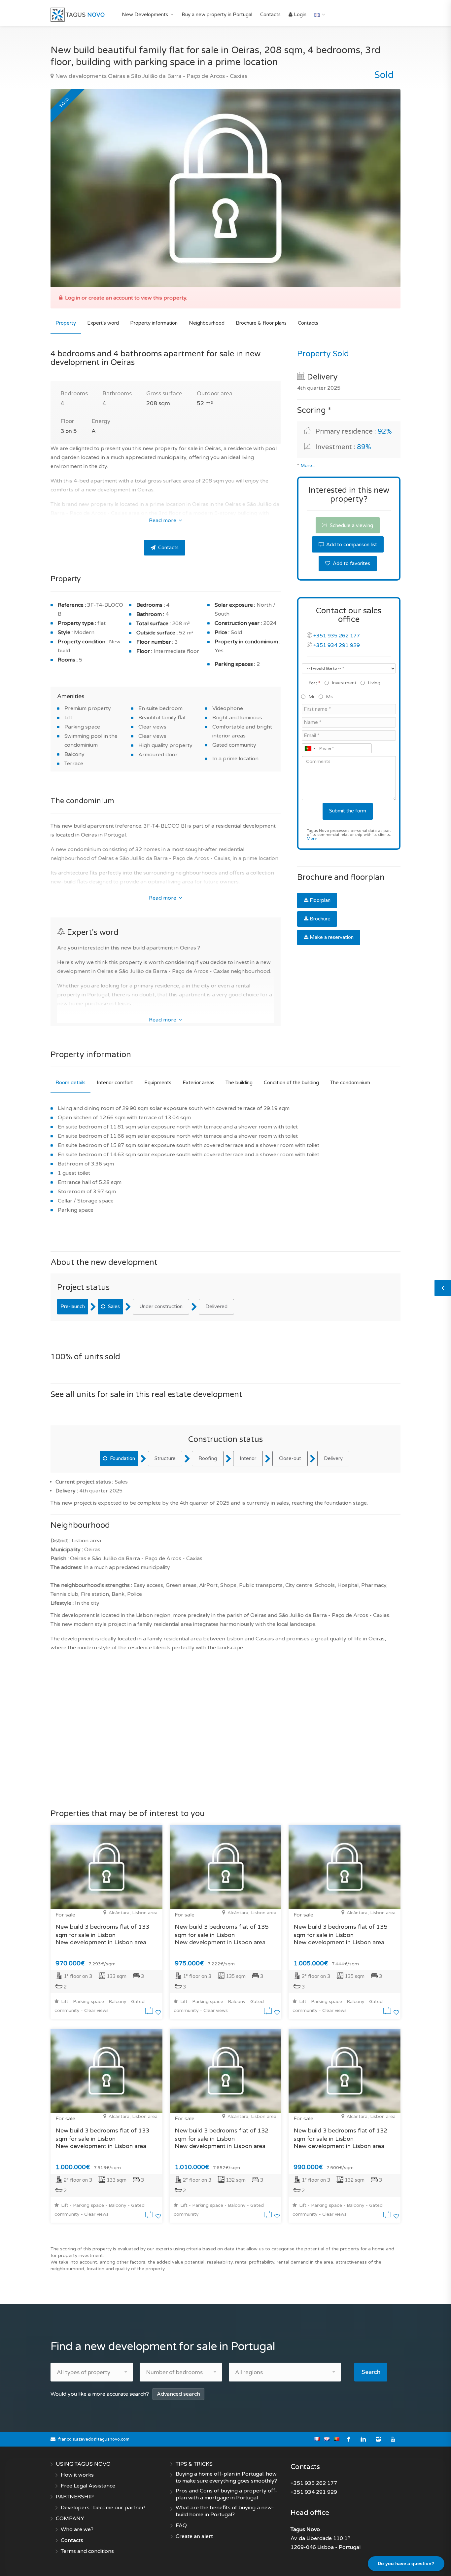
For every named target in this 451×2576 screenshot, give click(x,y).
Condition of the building (291, 1083)
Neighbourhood (207, 323)
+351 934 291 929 (337, 645)
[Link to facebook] (348, 2439)
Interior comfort (115, 1083)
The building (239, 1083)
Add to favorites (351, 563)
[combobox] (310, 748)
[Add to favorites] (158, 2013)
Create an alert (194, 2536)
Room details (70, 1083)
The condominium (350, 1083)
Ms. (330, 697)
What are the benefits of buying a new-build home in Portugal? (225, 2511)
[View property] (150, 2013)
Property (66, 323)
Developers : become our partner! (103, 2508)
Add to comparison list (351, 545)
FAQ (181, 2525)
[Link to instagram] (378, 2439)
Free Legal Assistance (88, 2486)
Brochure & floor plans (261, 323)
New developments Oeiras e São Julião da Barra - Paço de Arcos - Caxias (151, 76)
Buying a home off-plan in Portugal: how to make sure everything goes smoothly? (226, 2477)
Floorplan (320, 900)
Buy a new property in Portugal (217, 15)
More (312, 839)
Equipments (158, 1083)
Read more (163, 520)
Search (371, 2372)
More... (308, 466)
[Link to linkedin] (363, 2439)
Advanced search (178, 2394)
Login (299, 15)
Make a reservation (332, 937)
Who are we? (77, 2529)
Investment (344, 683)
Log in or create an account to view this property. (126, 298)
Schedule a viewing (351, 525)
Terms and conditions (87, 2551)
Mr (312, 697)
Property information (154, 323)
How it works (77, 2475)
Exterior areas (198, 1083)
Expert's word (103, 323)
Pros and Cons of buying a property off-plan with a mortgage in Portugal (226, 2494)
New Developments (145, 15)
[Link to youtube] (393, 2439)
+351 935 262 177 (337, 636)
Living (374, 683)
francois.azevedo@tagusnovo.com (94, 2439)
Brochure (320, 919)
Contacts (270, 15)
